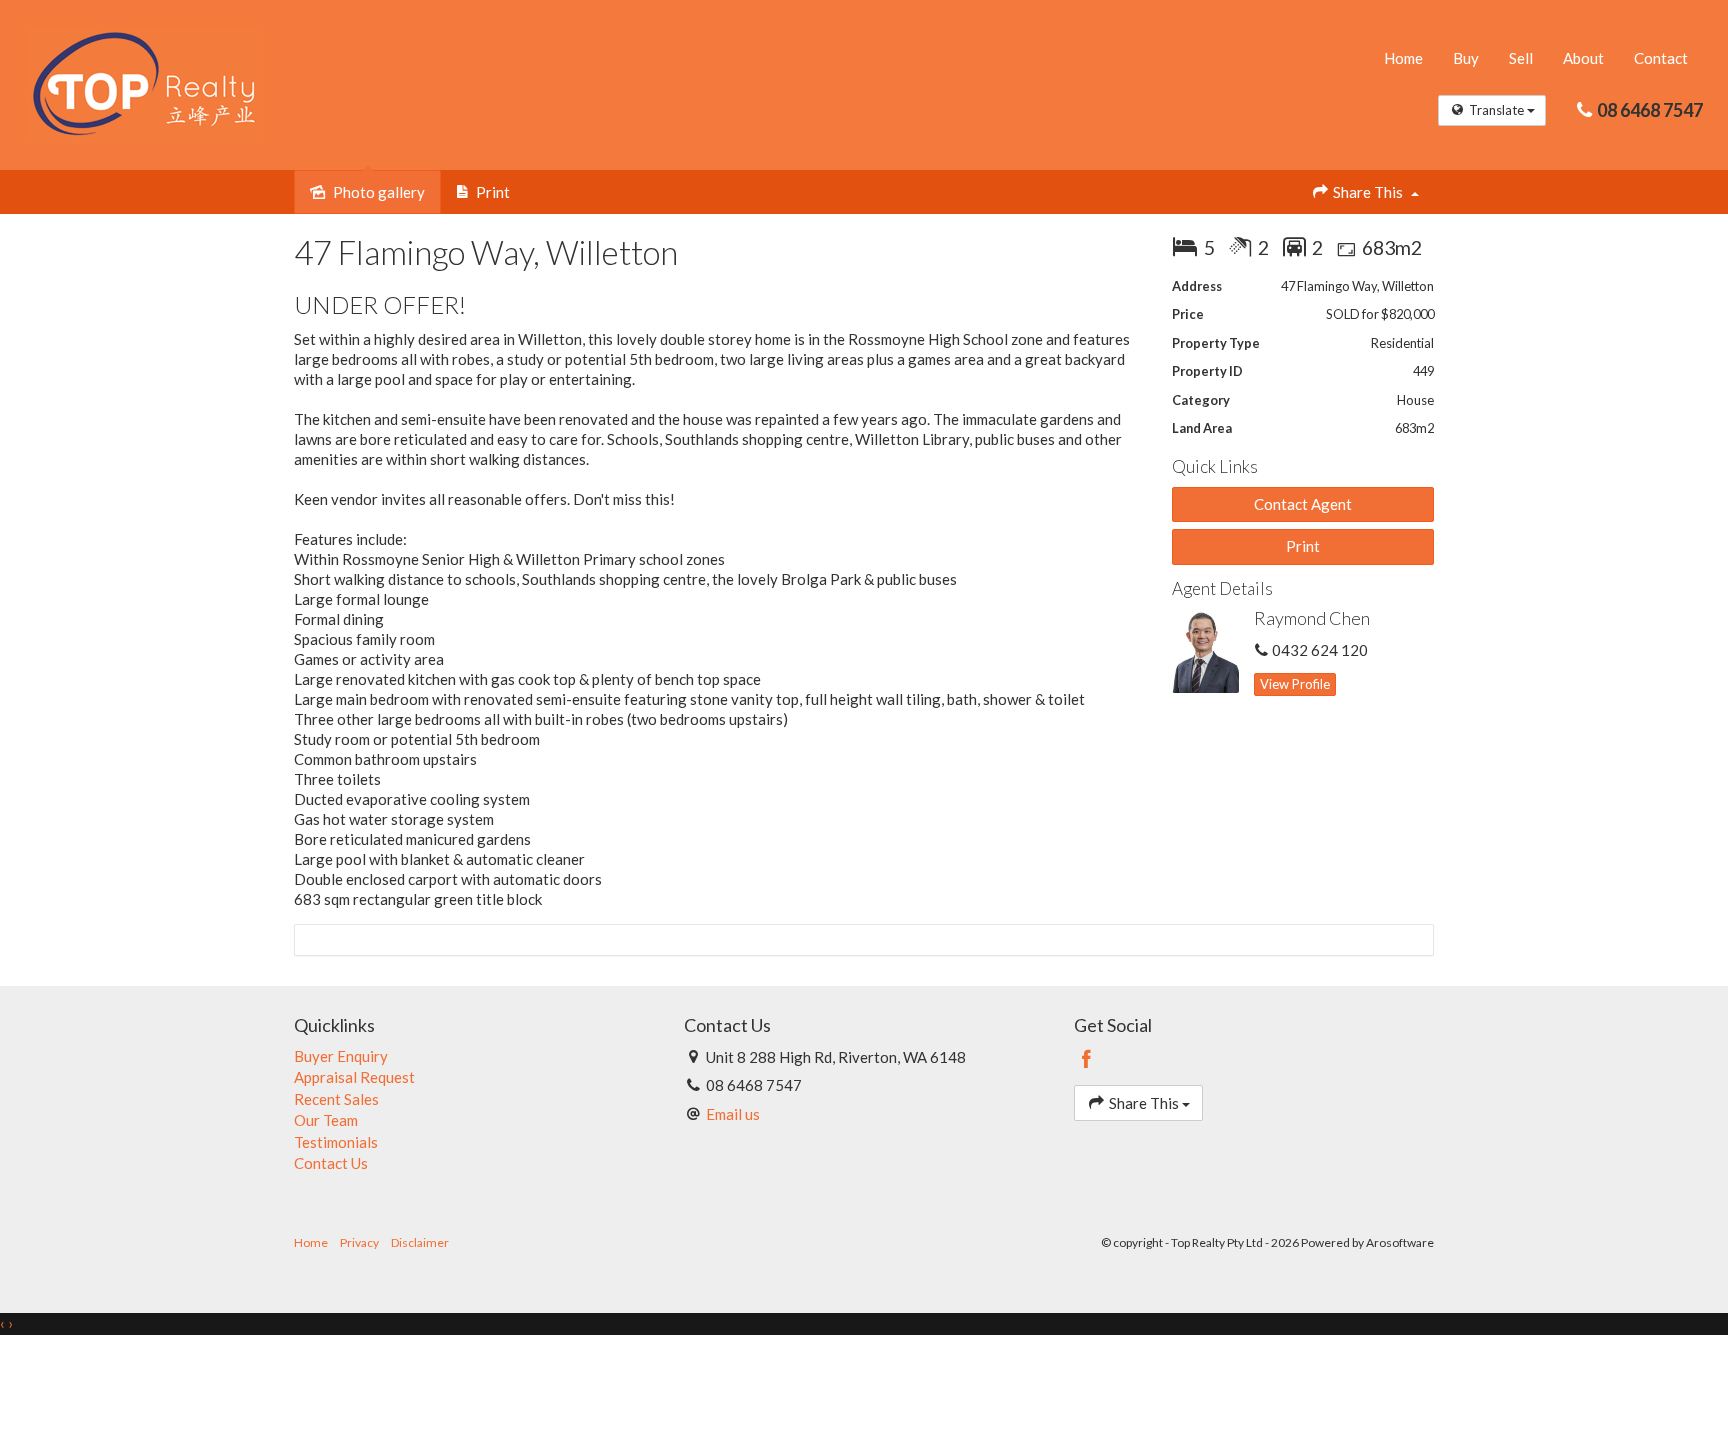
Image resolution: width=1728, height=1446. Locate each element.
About (1583, 58)
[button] (1303, 546)
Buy (1466, 58)
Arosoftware (1400, 1242)
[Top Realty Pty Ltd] (144, 83)
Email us (733, 1114)
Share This (1368, 192)
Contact (1661, 58)
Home (1403, 58)
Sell (1521, 58)
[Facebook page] (1087, 1060)
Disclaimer (420, 1242)
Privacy (359, 1242)
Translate (1496, 110)
